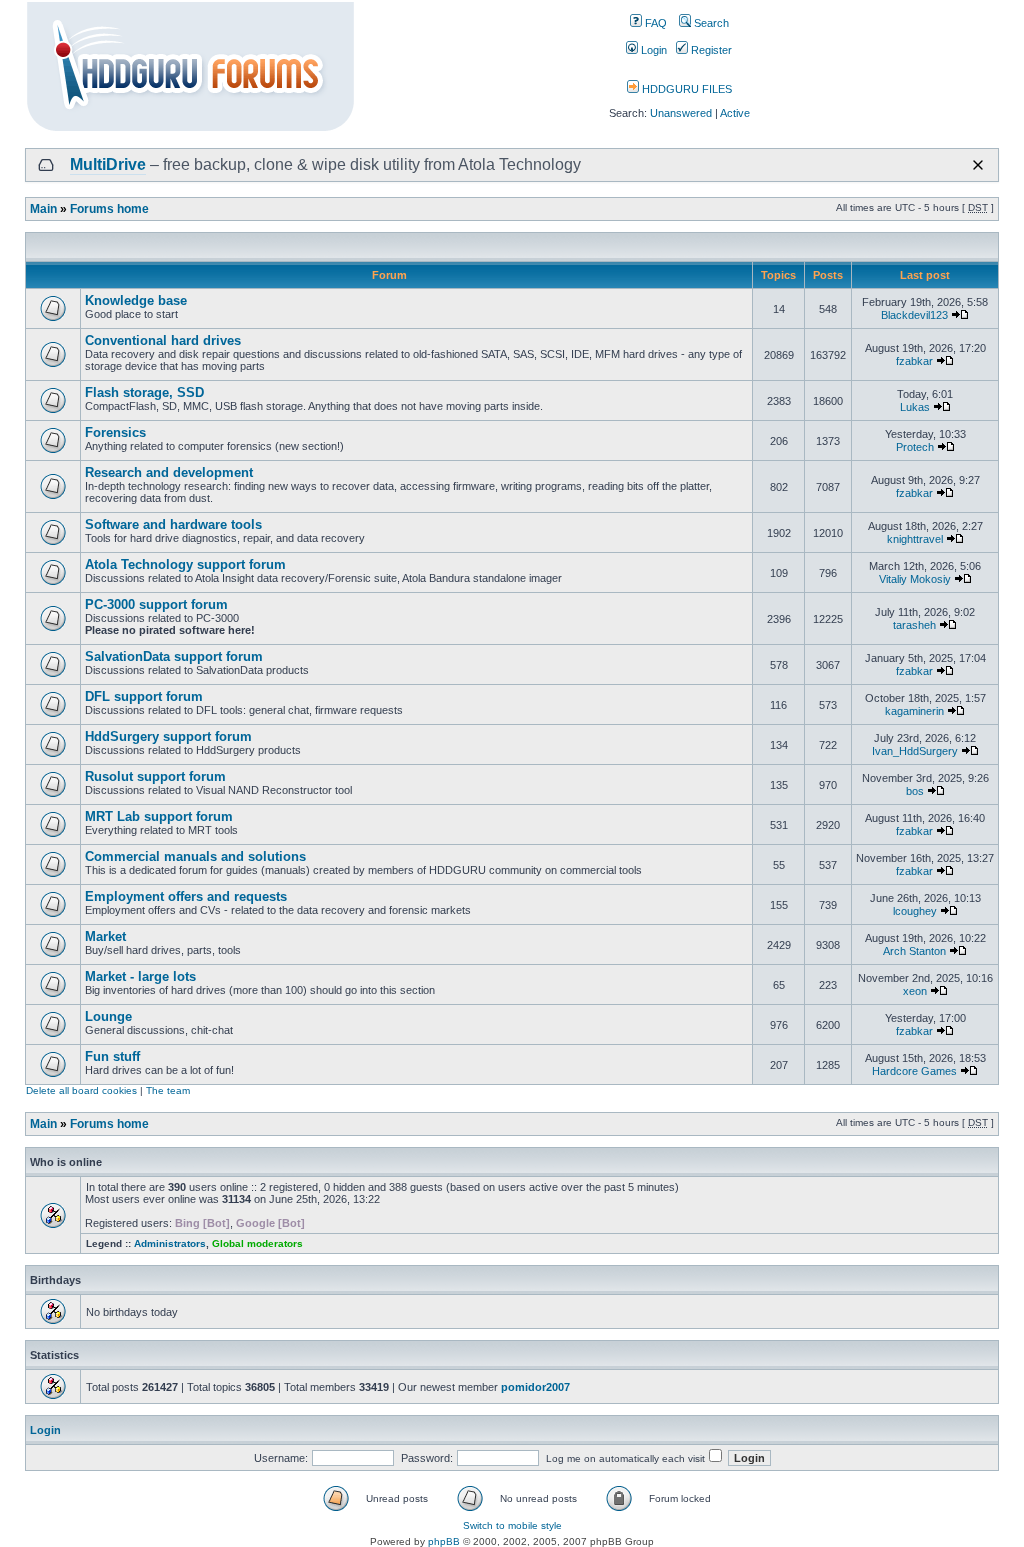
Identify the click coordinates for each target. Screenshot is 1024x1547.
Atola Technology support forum (185, 564)
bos (915, 791)
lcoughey (915, 911)
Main (43, 209)
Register (710, 50)
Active (735, 113)
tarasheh (914, 625)
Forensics (115, 432)
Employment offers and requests (186, 896)
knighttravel (915, 539)
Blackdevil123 (914, 315)
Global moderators (257, 1243)
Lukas (915, 407)
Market (105, 936)
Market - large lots (140, 976)
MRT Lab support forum (159, 816)
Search (710, 23)
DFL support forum (144, 696)
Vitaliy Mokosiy (915, 579)
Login (652, 50)
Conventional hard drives (163, 340)
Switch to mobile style (512, 1525)
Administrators (170, 1243)
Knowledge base (136, 300)
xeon (915, 991)
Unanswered (681, 113)
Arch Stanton (914, 951)
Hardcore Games (914, 1071)
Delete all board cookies (81, 1090)
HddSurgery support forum (168, 736)
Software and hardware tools (173, 524)
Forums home (109, 209)
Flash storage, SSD (144, 392)
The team (168, 1090)
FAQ (654, 23)
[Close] (978, 165)
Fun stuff (112, 1056)
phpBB (444, 1541)
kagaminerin (914, 711)
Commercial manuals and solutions (195, 856)
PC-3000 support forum (156, 604)
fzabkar (914, 361)
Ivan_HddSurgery (915, 751)
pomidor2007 (535, 1387)
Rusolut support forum (155, 776)
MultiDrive (108, 164)
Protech (915, 447)
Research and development (169, 472)
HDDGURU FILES (685, 89)
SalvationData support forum (174, 656)
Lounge (108, 1016)
